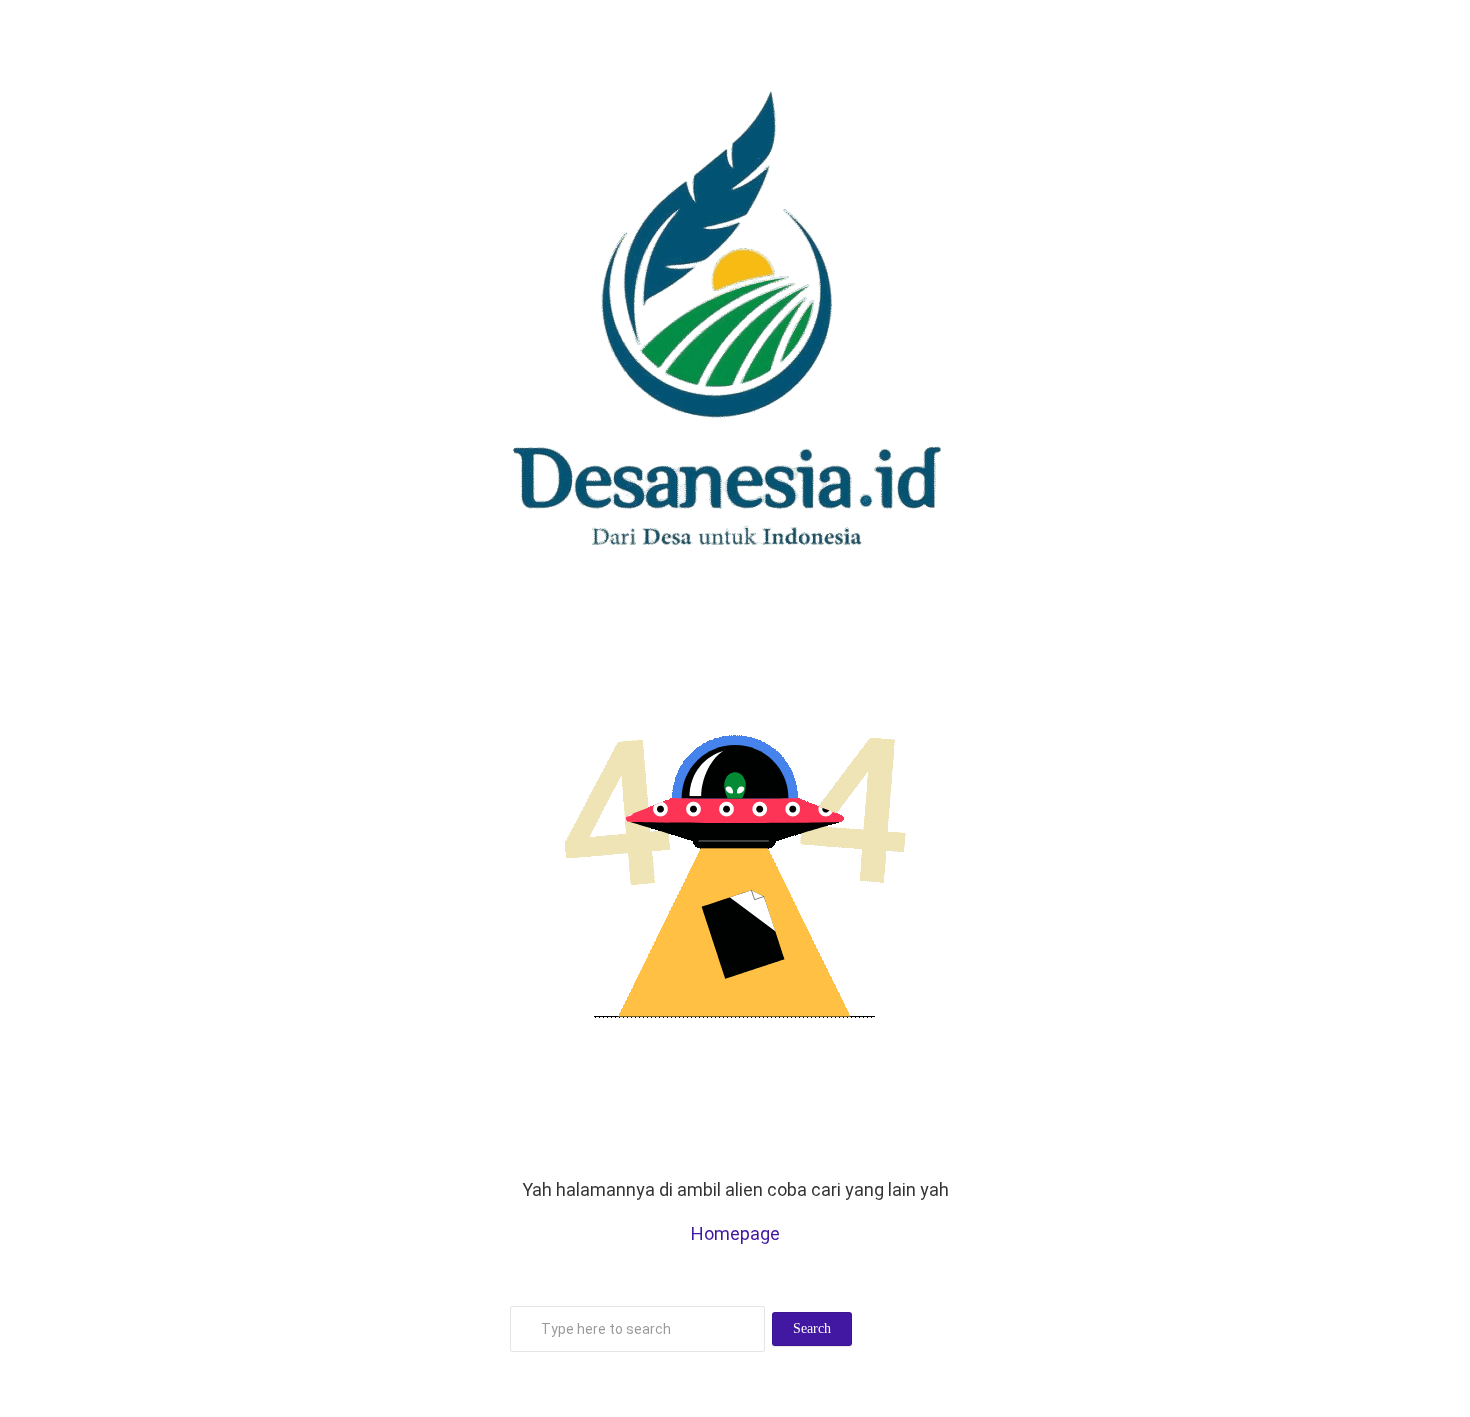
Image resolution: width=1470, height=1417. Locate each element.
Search (812, 1328)
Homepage (735, 1233)
